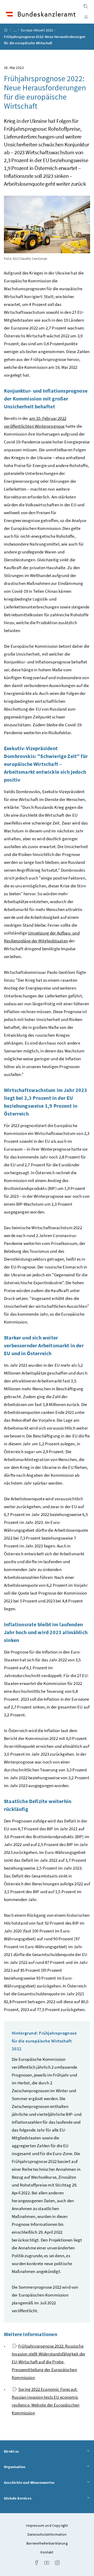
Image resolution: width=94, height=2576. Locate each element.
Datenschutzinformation (47, 2534)
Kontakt (47, 2552)
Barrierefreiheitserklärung (47, 2543)
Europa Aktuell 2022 (37, 30)
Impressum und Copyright (47, 2525)
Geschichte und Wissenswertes (44, 2482)
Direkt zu (26, 2451)
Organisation (29, 2467)
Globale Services (32, 2498)
